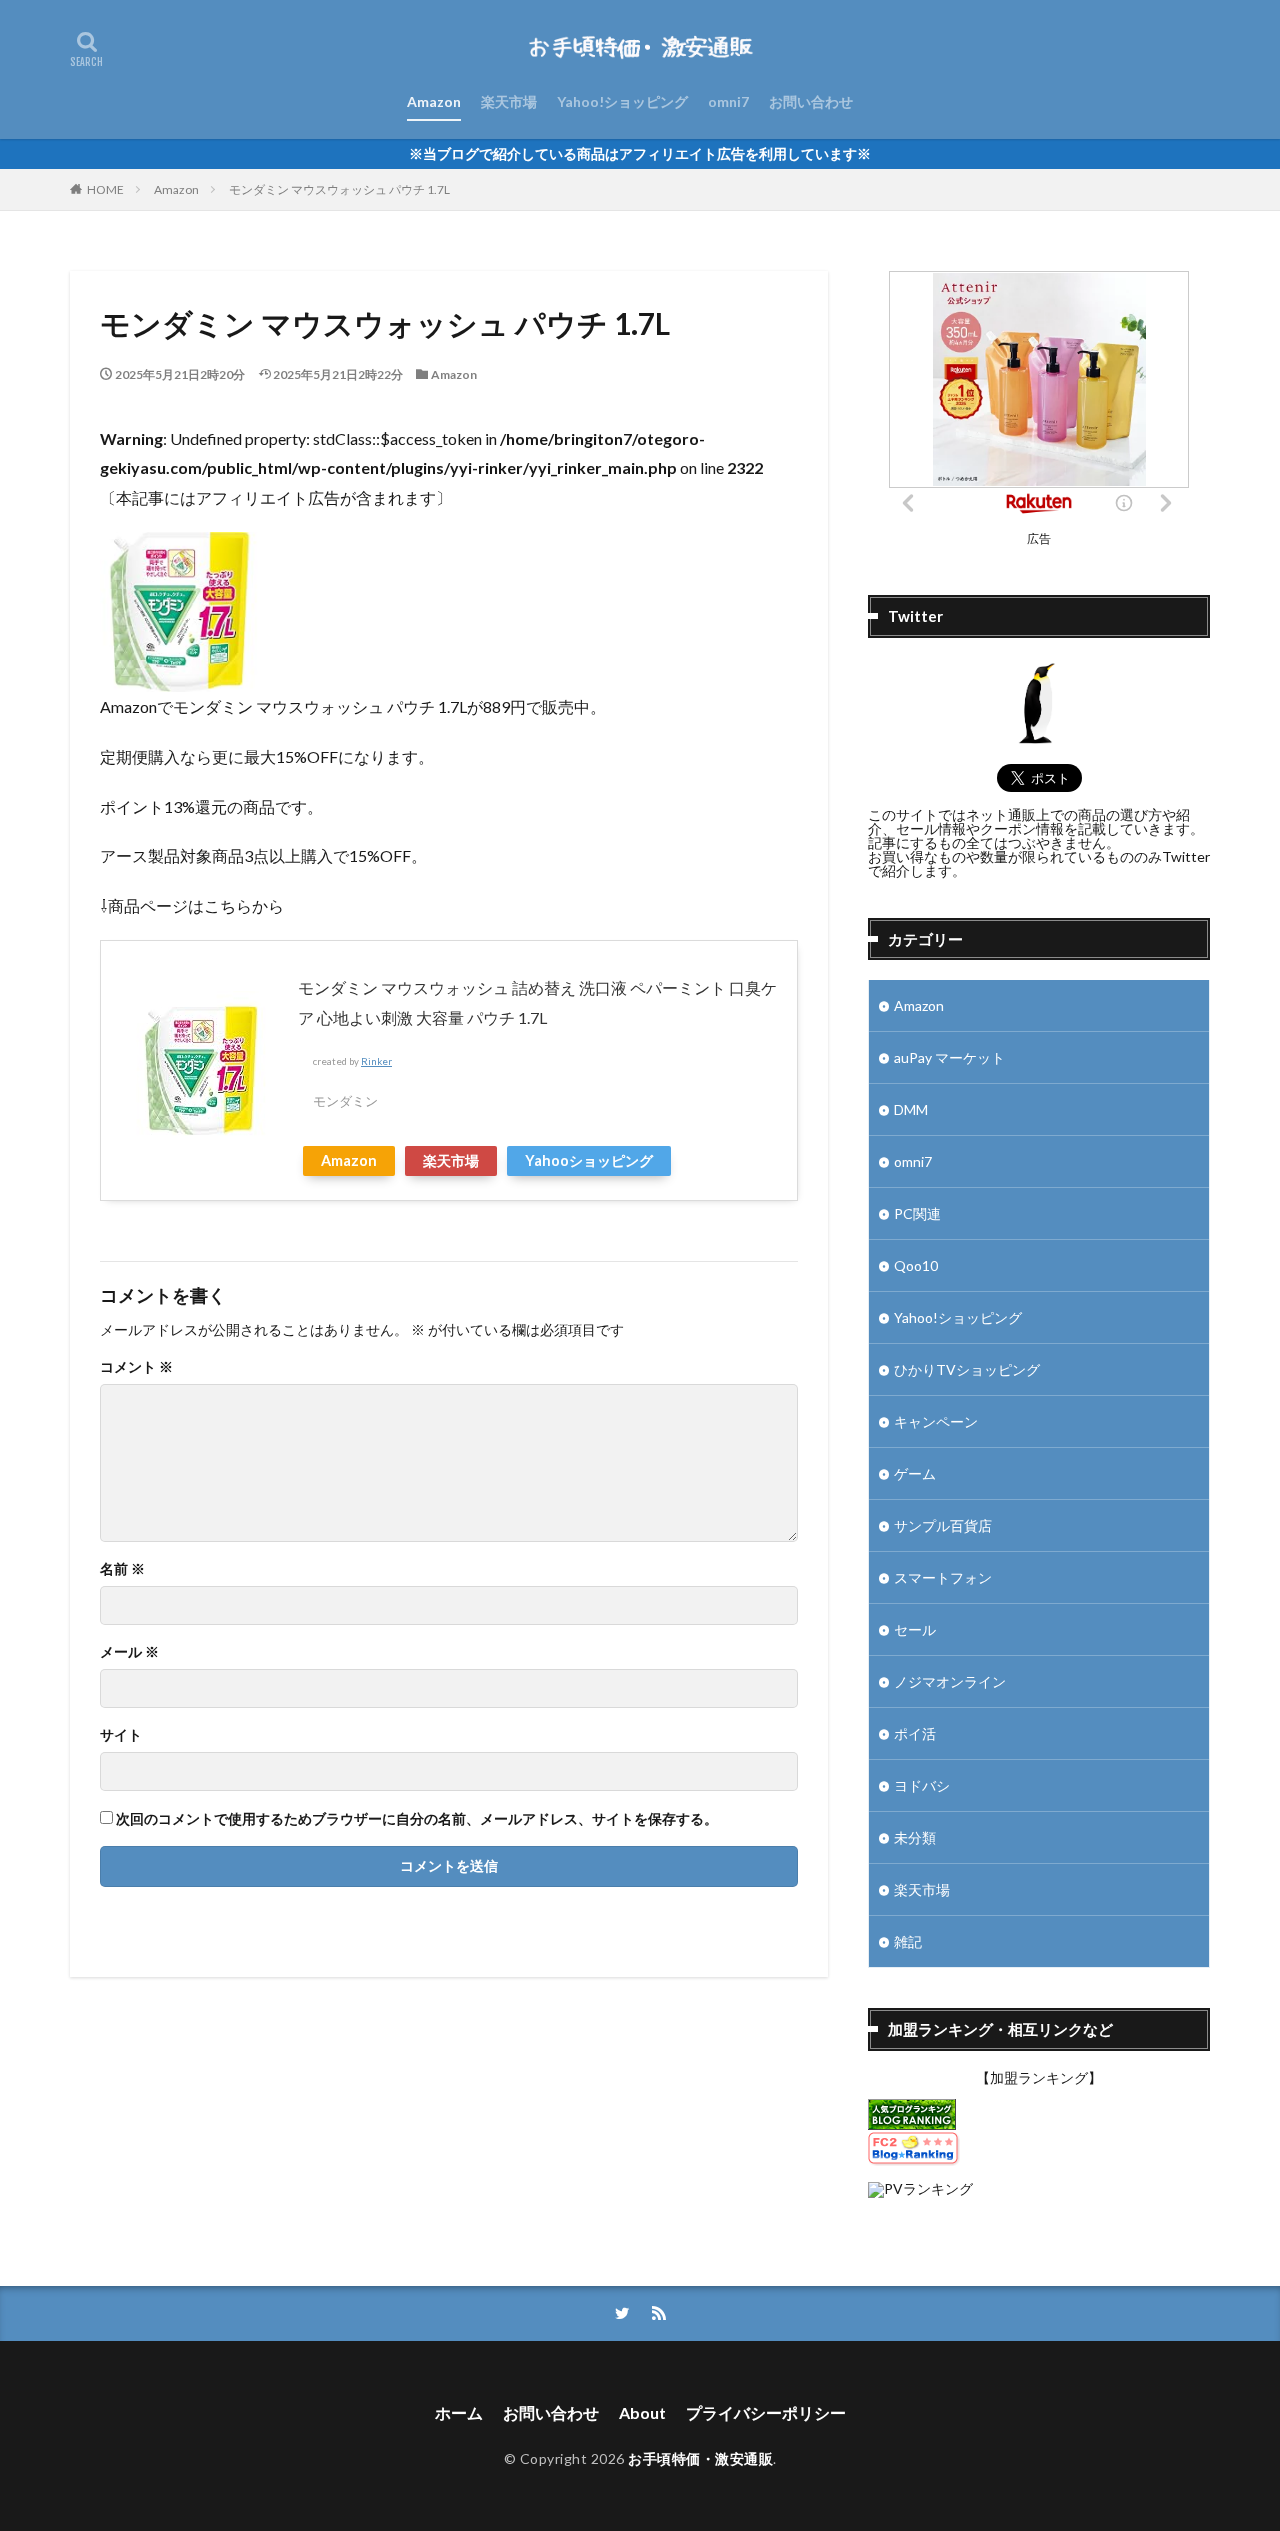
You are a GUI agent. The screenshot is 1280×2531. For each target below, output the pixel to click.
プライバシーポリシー (766, 2412)
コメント (136, 1367)
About (642, 2412)
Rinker (376, 1061)
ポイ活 (915, 1733)
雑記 (908, 1941)
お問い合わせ (811, 101)
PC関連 (917, 1213)
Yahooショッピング (589, 1160)
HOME (105, 189)
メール (129, 1652)
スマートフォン (943, 1577)
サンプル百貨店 (943, 1525)
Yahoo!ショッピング (622, 101)
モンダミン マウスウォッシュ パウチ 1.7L (339, 189)
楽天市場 (509, 101)
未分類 (915, 1837)
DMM (911, 1109)
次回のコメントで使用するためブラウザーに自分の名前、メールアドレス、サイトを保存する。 (417, 1819)
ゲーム (915, 1473)
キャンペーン (936, 1421)
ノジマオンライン (950, 1681)
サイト (121, 1735)
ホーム (459, 2412)
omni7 (728, 101)
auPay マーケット (949, 1057)
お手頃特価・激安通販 (700, 2458)
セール (915, 1629)
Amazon (434, 101)
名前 (122, 1569)
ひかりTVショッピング (967, 1369)
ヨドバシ (922, 1785)
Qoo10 (916, 1265)
